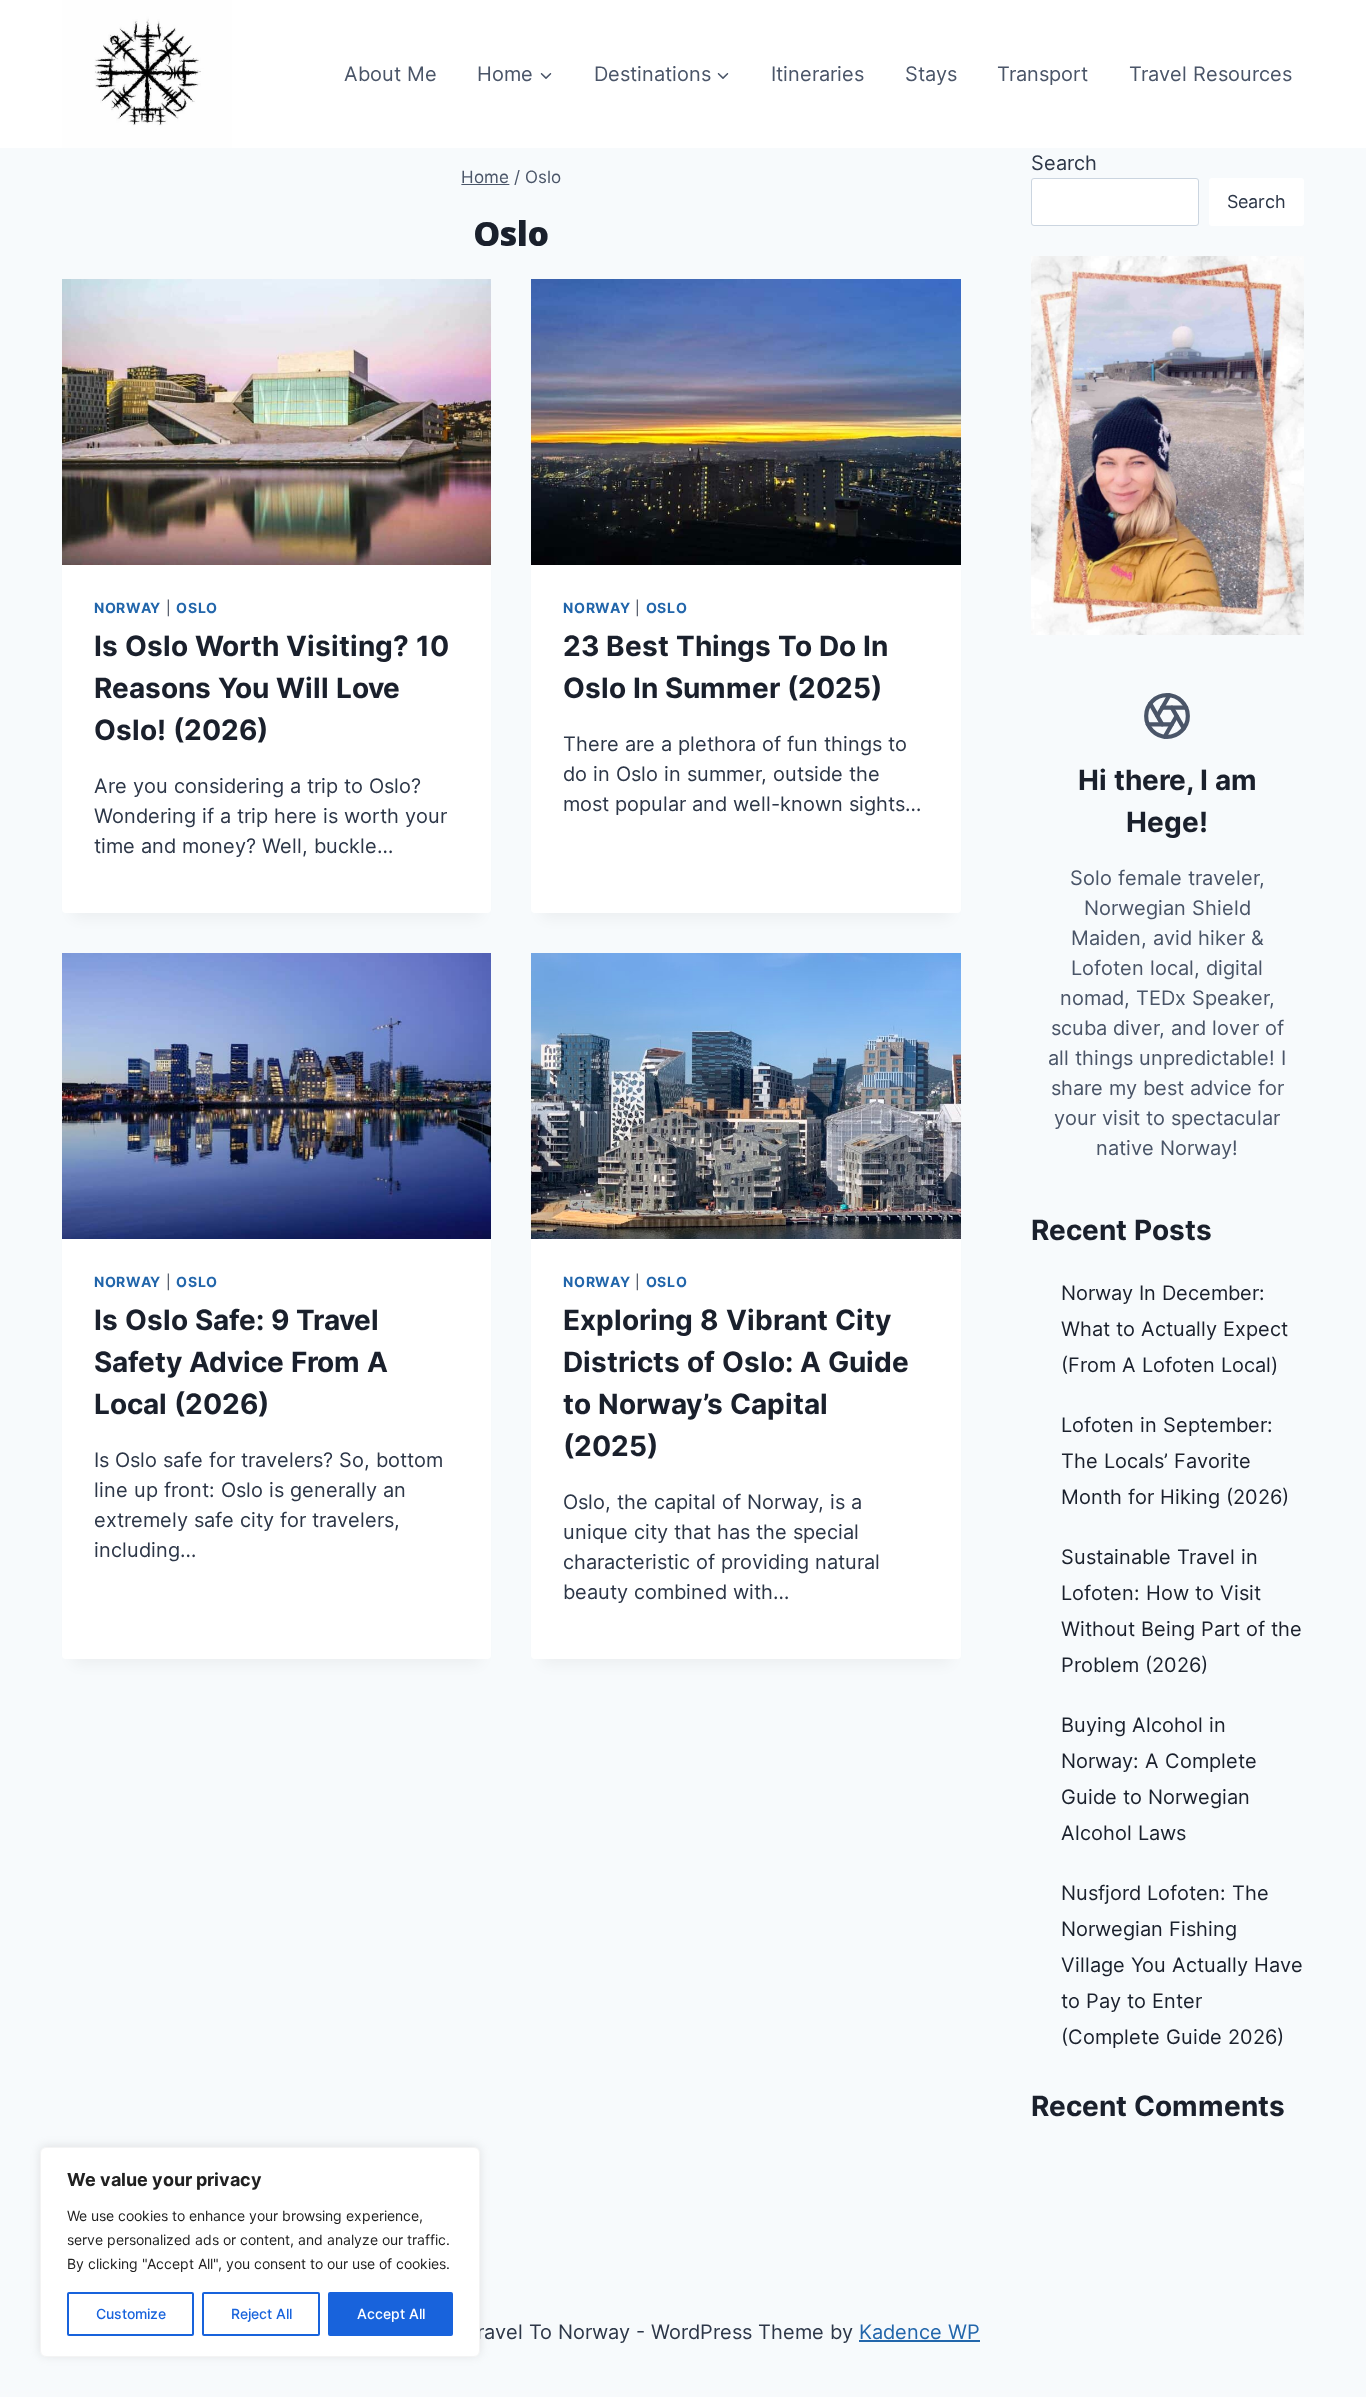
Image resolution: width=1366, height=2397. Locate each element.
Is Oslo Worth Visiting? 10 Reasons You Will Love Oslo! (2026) (271, 688)
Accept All (391, 2313)
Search (1064, 163)
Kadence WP (919, 2332)
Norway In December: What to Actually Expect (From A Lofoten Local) (1174, 1329)
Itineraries (817, 74)
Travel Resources (1210, 74)
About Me (390, 74)
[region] (260, 2252)
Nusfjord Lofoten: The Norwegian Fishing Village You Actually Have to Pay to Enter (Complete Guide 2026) (1182, 1965)
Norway (127, 607)
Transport (1042, 74)
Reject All (261, 2313)
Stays (931, 74)
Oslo (197, 607)
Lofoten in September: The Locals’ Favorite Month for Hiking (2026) (1175, 1461)
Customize (131, 2313)
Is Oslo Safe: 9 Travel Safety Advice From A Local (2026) (241, 1362)
